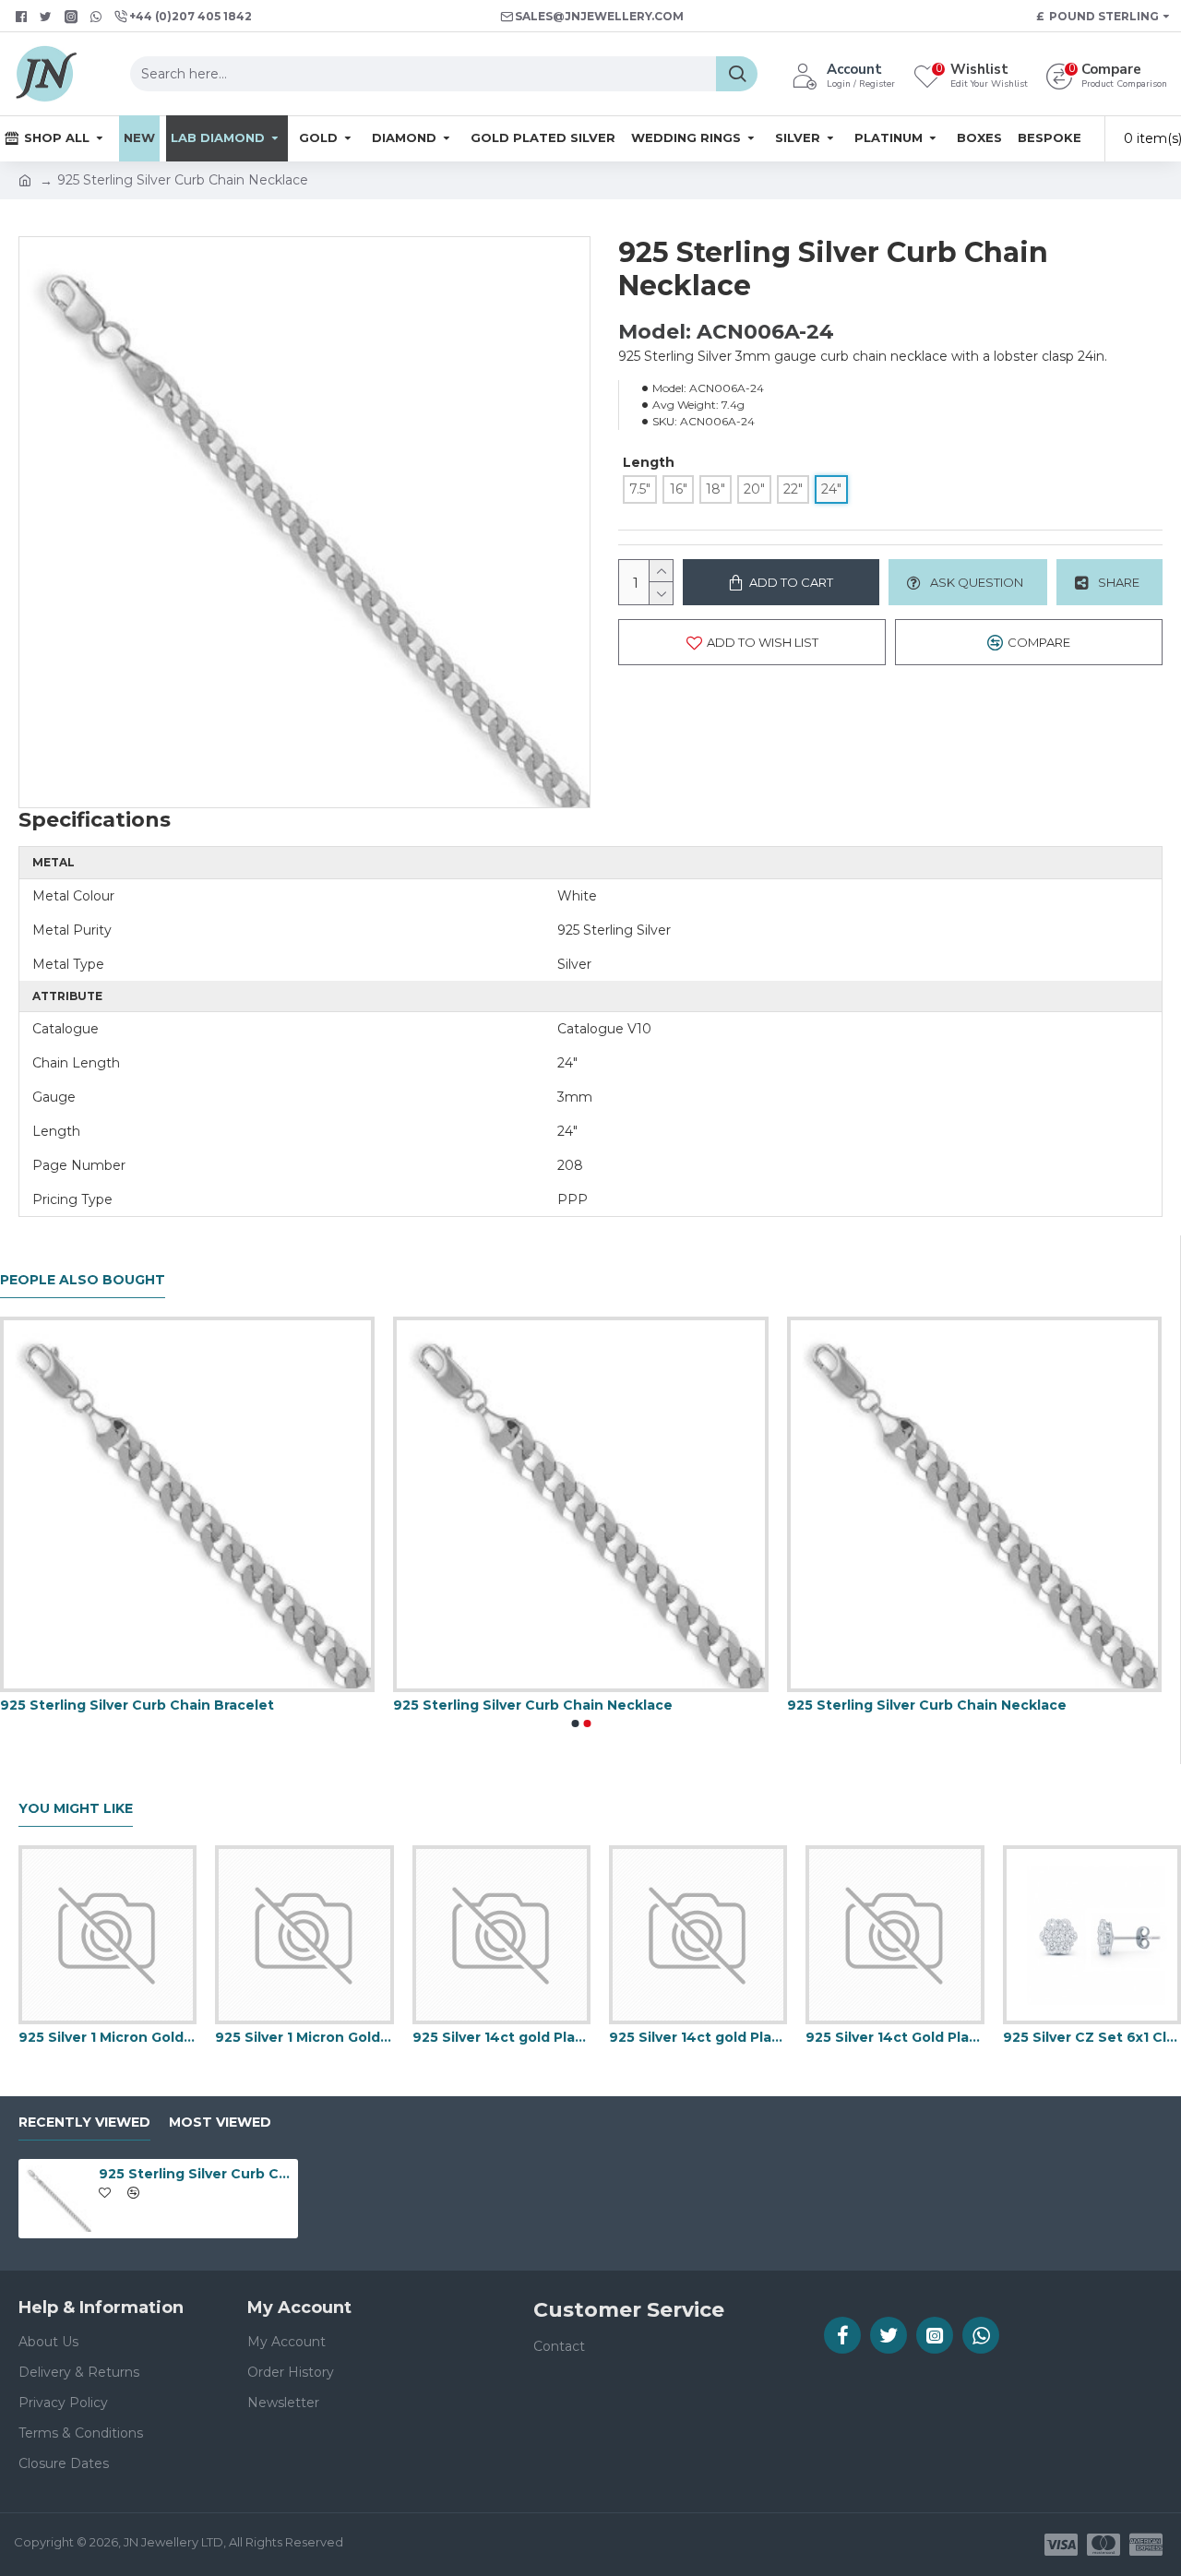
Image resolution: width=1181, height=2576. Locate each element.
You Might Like (76, 1809)
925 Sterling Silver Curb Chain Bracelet (137, 1705)
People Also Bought (83, 1280)
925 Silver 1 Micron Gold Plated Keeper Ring (304, 2037)
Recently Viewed (84, 2123)
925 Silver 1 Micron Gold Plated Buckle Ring (107, 2037)
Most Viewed (220, 2123)
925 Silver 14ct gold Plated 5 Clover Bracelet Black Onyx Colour (698, 2037)
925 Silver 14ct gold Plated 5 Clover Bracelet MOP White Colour (501, 2037)
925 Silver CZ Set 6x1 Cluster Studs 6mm (1092, 2037)
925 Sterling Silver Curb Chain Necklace (533, 1705)
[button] (575, 1723)
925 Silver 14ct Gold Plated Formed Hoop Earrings (895, 2037)
